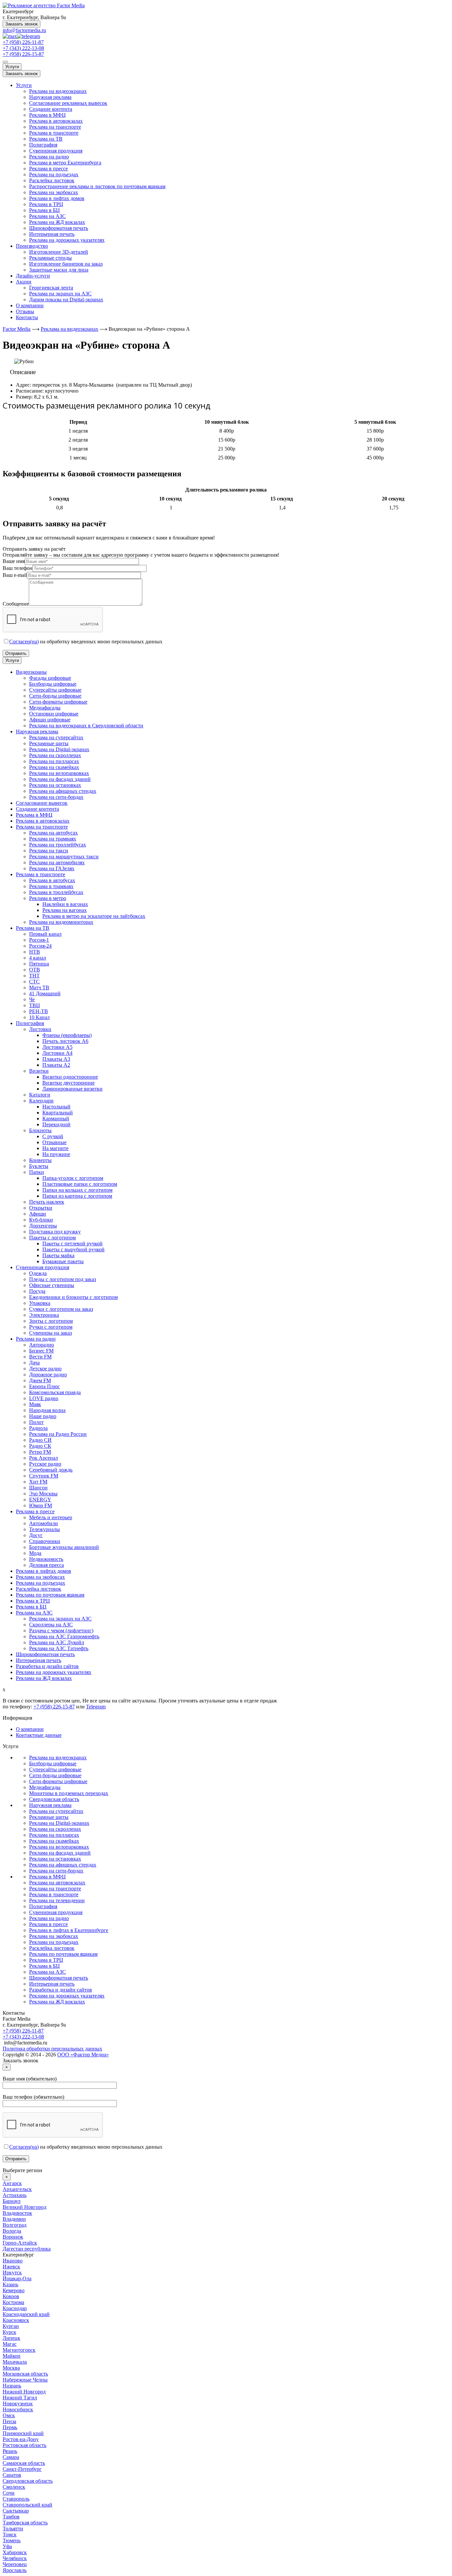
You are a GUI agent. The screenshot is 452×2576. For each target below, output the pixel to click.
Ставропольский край (27, 2505)
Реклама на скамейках (54, 1841)
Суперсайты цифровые (55, 1769)
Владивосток (17, 2213)
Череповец (15, 2564)
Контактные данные (39, 1735)
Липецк (11, 2338)
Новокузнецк (18, 2404)
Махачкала (15, 2362)
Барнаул (12, 2201)
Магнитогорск (19, 2350)
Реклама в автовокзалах (56, 121)
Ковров (11, 2296)
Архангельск (17, 2189)
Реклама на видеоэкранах (58, 91)
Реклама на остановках (55, 1859)
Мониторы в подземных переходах (69, 1793)
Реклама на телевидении (57, 1900)
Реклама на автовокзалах (57, 1883)
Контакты (27, 317)
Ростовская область (24, 2445)
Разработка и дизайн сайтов (61, 1990)
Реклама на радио (49, 157)
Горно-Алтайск (20, 2243)
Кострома (13, 2302)
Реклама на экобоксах (54, 192)
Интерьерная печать (52, 234)
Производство (32, 246)
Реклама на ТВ (46, 139)
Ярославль (15, 2570)
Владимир (14, 2219)
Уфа (7, 2546)
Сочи (9, 2493)
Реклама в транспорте (54, 133)
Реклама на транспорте (55, 127)
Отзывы (25, 311)
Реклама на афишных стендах (63, 1865)
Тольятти (13, 2529)
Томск (10, 2534)
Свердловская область (54, 1799)
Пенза (9, 2421)
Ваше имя (14, 561)
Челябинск (15, 2558)
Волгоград (15, 2225)
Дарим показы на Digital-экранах (66, 300)
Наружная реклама (50, 97)
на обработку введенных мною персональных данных (86, 642)
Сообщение (16, 604)
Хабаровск (15, 2552)
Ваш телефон (18, 568)
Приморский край (23, 2433)
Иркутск (12, 2273)
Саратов (12, 2475)
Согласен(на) (24, 642)
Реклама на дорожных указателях (67, 240)
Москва (11, 2368)
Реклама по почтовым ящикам (63, 1954)
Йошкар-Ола (17, 2278)
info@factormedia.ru (24, 30)
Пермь (10, 2427)
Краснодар (15, 2308)
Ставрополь (16, 2499)
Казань (10, 2284)
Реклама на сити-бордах (56, 1871)
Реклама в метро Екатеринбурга (65, 163)
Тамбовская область (25, 2523)
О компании (30, 305)
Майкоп (12, 2356)
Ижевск (11, 2267)
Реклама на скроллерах (55, 1829)
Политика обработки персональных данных (52, 2049)
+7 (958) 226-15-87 (23, 54)
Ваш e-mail (15, 575)
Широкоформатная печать (59, 228)
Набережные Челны (25, 2380)
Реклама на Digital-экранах (59, 1823)
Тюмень (12, 2540)
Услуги (12, 67)
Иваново (13, 2261)
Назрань (12, 2386)
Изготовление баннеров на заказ (66, 264)
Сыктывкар (16, 2511)
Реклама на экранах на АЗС (60, 294)
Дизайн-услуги (33, 276)
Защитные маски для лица (59, 270)
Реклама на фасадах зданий (60, 1853)
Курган (11, 2326)
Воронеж (13, 2237)
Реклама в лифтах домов (57, 198)
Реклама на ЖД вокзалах (57, 222)
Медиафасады (45, 1787)
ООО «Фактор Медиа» (83, 2055)
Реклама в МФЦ (47, 115)
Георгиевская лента (51, 288)
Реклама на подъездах (54, 174)
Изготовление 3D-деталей (59, 252)
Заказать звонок (22, 24)
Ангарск (12, 2183)
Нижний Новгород (24, 2392)
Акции (24, 282)
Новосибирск (18, 2409)
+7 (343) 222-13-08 (23, 48)
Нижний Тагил (20, 2398)
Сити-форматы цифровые (58, 1781)
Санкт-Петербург (22, 2469)
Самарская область (24, 2463)
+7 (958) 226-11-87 (23, 42)
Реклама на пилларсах (54, 1835)
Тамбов (11, 2517)
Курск (9, 2332)
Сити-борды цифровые (55, 1775)
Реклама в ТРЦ (46, 204)
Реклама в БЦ (45, 210)
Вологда (12, 2231)
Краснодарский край (26, 2314)
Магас (10, 2344)
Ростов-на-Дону (21, 2439)
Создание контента (51, 109)
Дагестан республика (27, 2249)
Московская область (25, 2374)
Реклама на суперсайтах (56, 1811)
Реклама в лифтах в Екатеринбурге (69, 1930)
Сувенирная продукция (56, 151)
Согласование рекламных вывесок (68, 103)
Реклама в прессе (48, 169)
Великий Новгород (24, 2207)
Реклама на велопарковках (59, 1847)
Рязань (10, 2451)
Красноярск (16, 2320)
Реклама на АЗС (47, 216)
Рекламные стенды (50, 258)
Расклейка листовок (52, 180)
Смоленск (14, 2487)
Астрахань (15, 2195)
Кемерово (14, 2290)
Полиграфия (43, 145)
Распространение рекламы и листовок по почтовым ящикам (97, 186)
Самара (11, 2457)
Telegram (96, 1707)
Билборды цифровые (53, 1763)
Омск (9, 2415)
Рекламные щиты (49, 1817)
